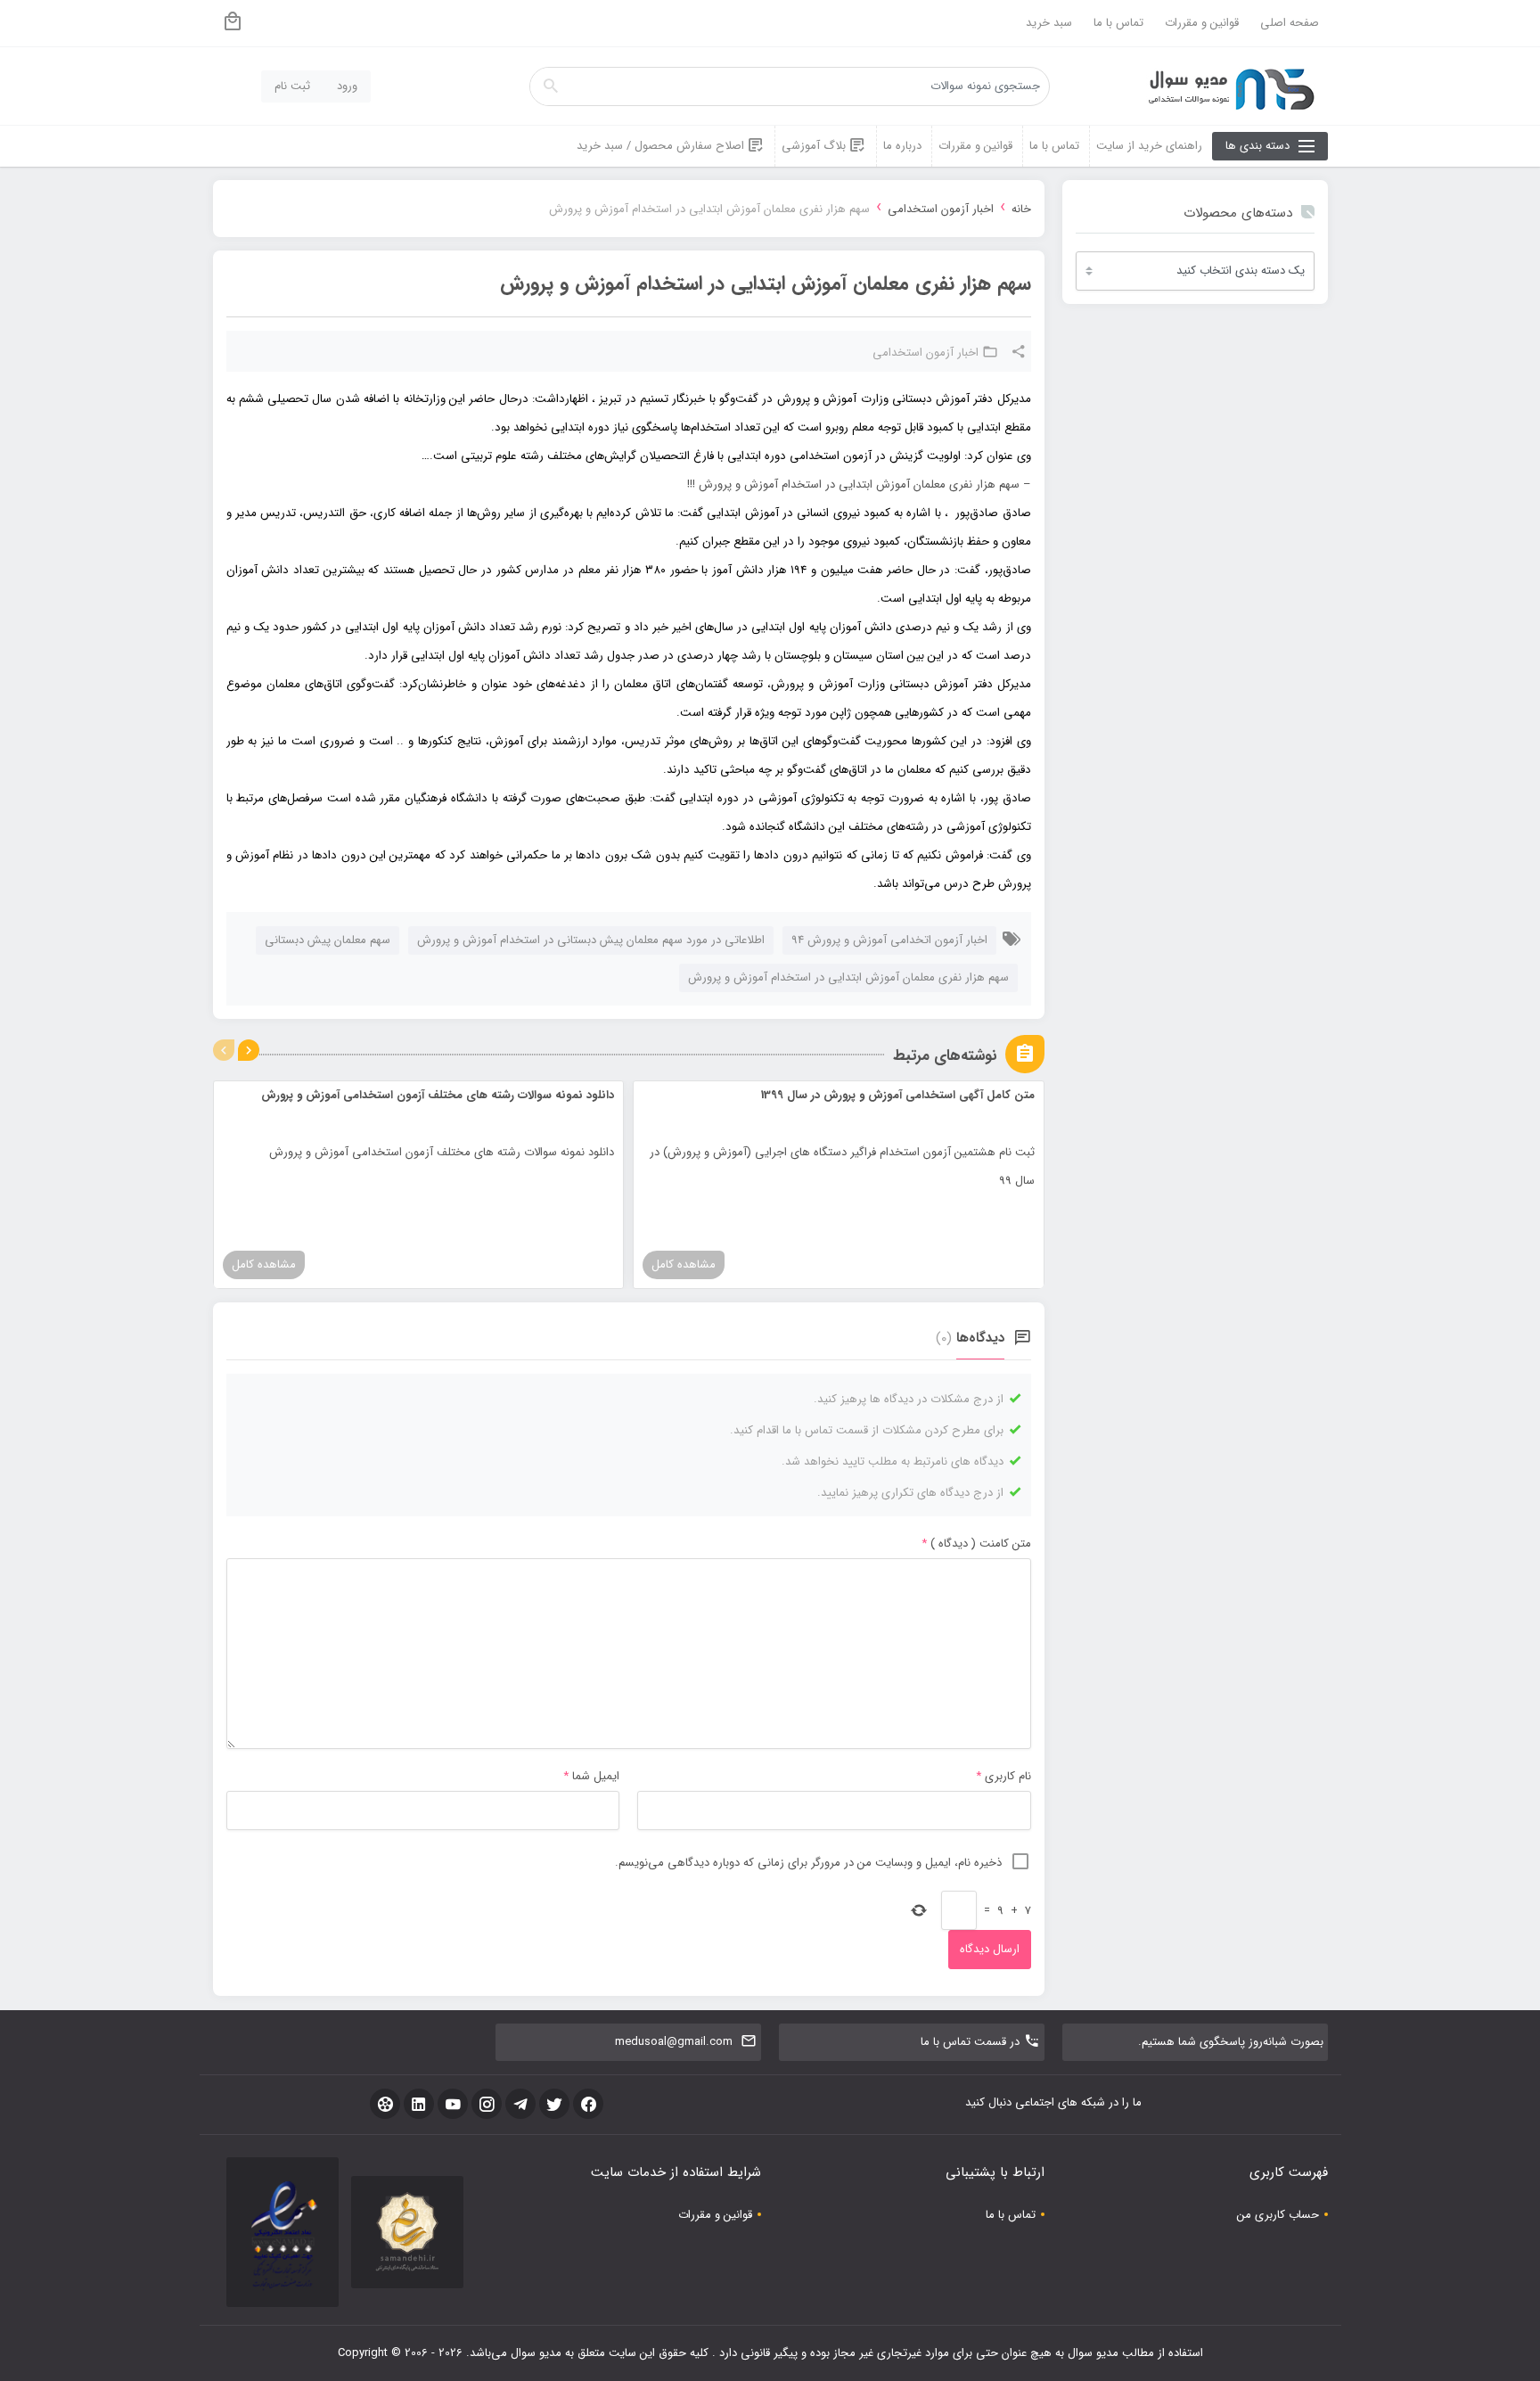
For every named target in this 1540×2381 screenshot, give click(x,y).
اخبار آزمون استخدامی (941, 209)
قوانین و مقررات (1202, 23)
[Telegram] (520, 2104)
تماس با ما (1118, 23)
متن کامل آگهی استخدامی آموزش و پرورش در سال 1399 (898, 1095)
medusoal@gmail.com (674, 2042)
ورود (347, 86)
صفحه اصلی (1290, 23)
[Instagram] (487, 2104)
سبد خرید (1049, 23)
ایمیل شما (596, 1776)
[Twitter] (554, 2104)
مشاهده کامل (684, 1264)
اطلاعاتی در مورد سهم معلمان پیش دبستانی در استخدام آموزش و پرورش (591, 940)
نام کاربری (1008, 1776)
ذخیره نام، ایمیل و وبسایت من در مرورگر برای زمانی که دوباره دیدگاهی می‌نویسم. (808, 1863)
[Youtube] (453, 2104)
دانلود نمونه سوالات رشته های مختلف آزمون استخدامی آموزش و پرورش (438, 1095)
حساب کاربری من (1278, 2215)
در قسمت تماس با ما (970, 2042)
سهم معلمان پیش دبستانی (328, 940)
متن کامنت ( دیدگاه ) (976, 1544)
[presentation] (224, 1050)
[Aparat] (385, 2104)
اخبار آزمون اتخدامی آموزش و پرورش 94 (889, 940)
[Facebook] (588, 2104)
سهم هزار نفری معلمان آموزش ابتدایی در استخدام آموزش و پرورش (848, 977)
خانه (1021, 209)
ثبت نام (292, 86)
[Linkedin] (419, 2104)
